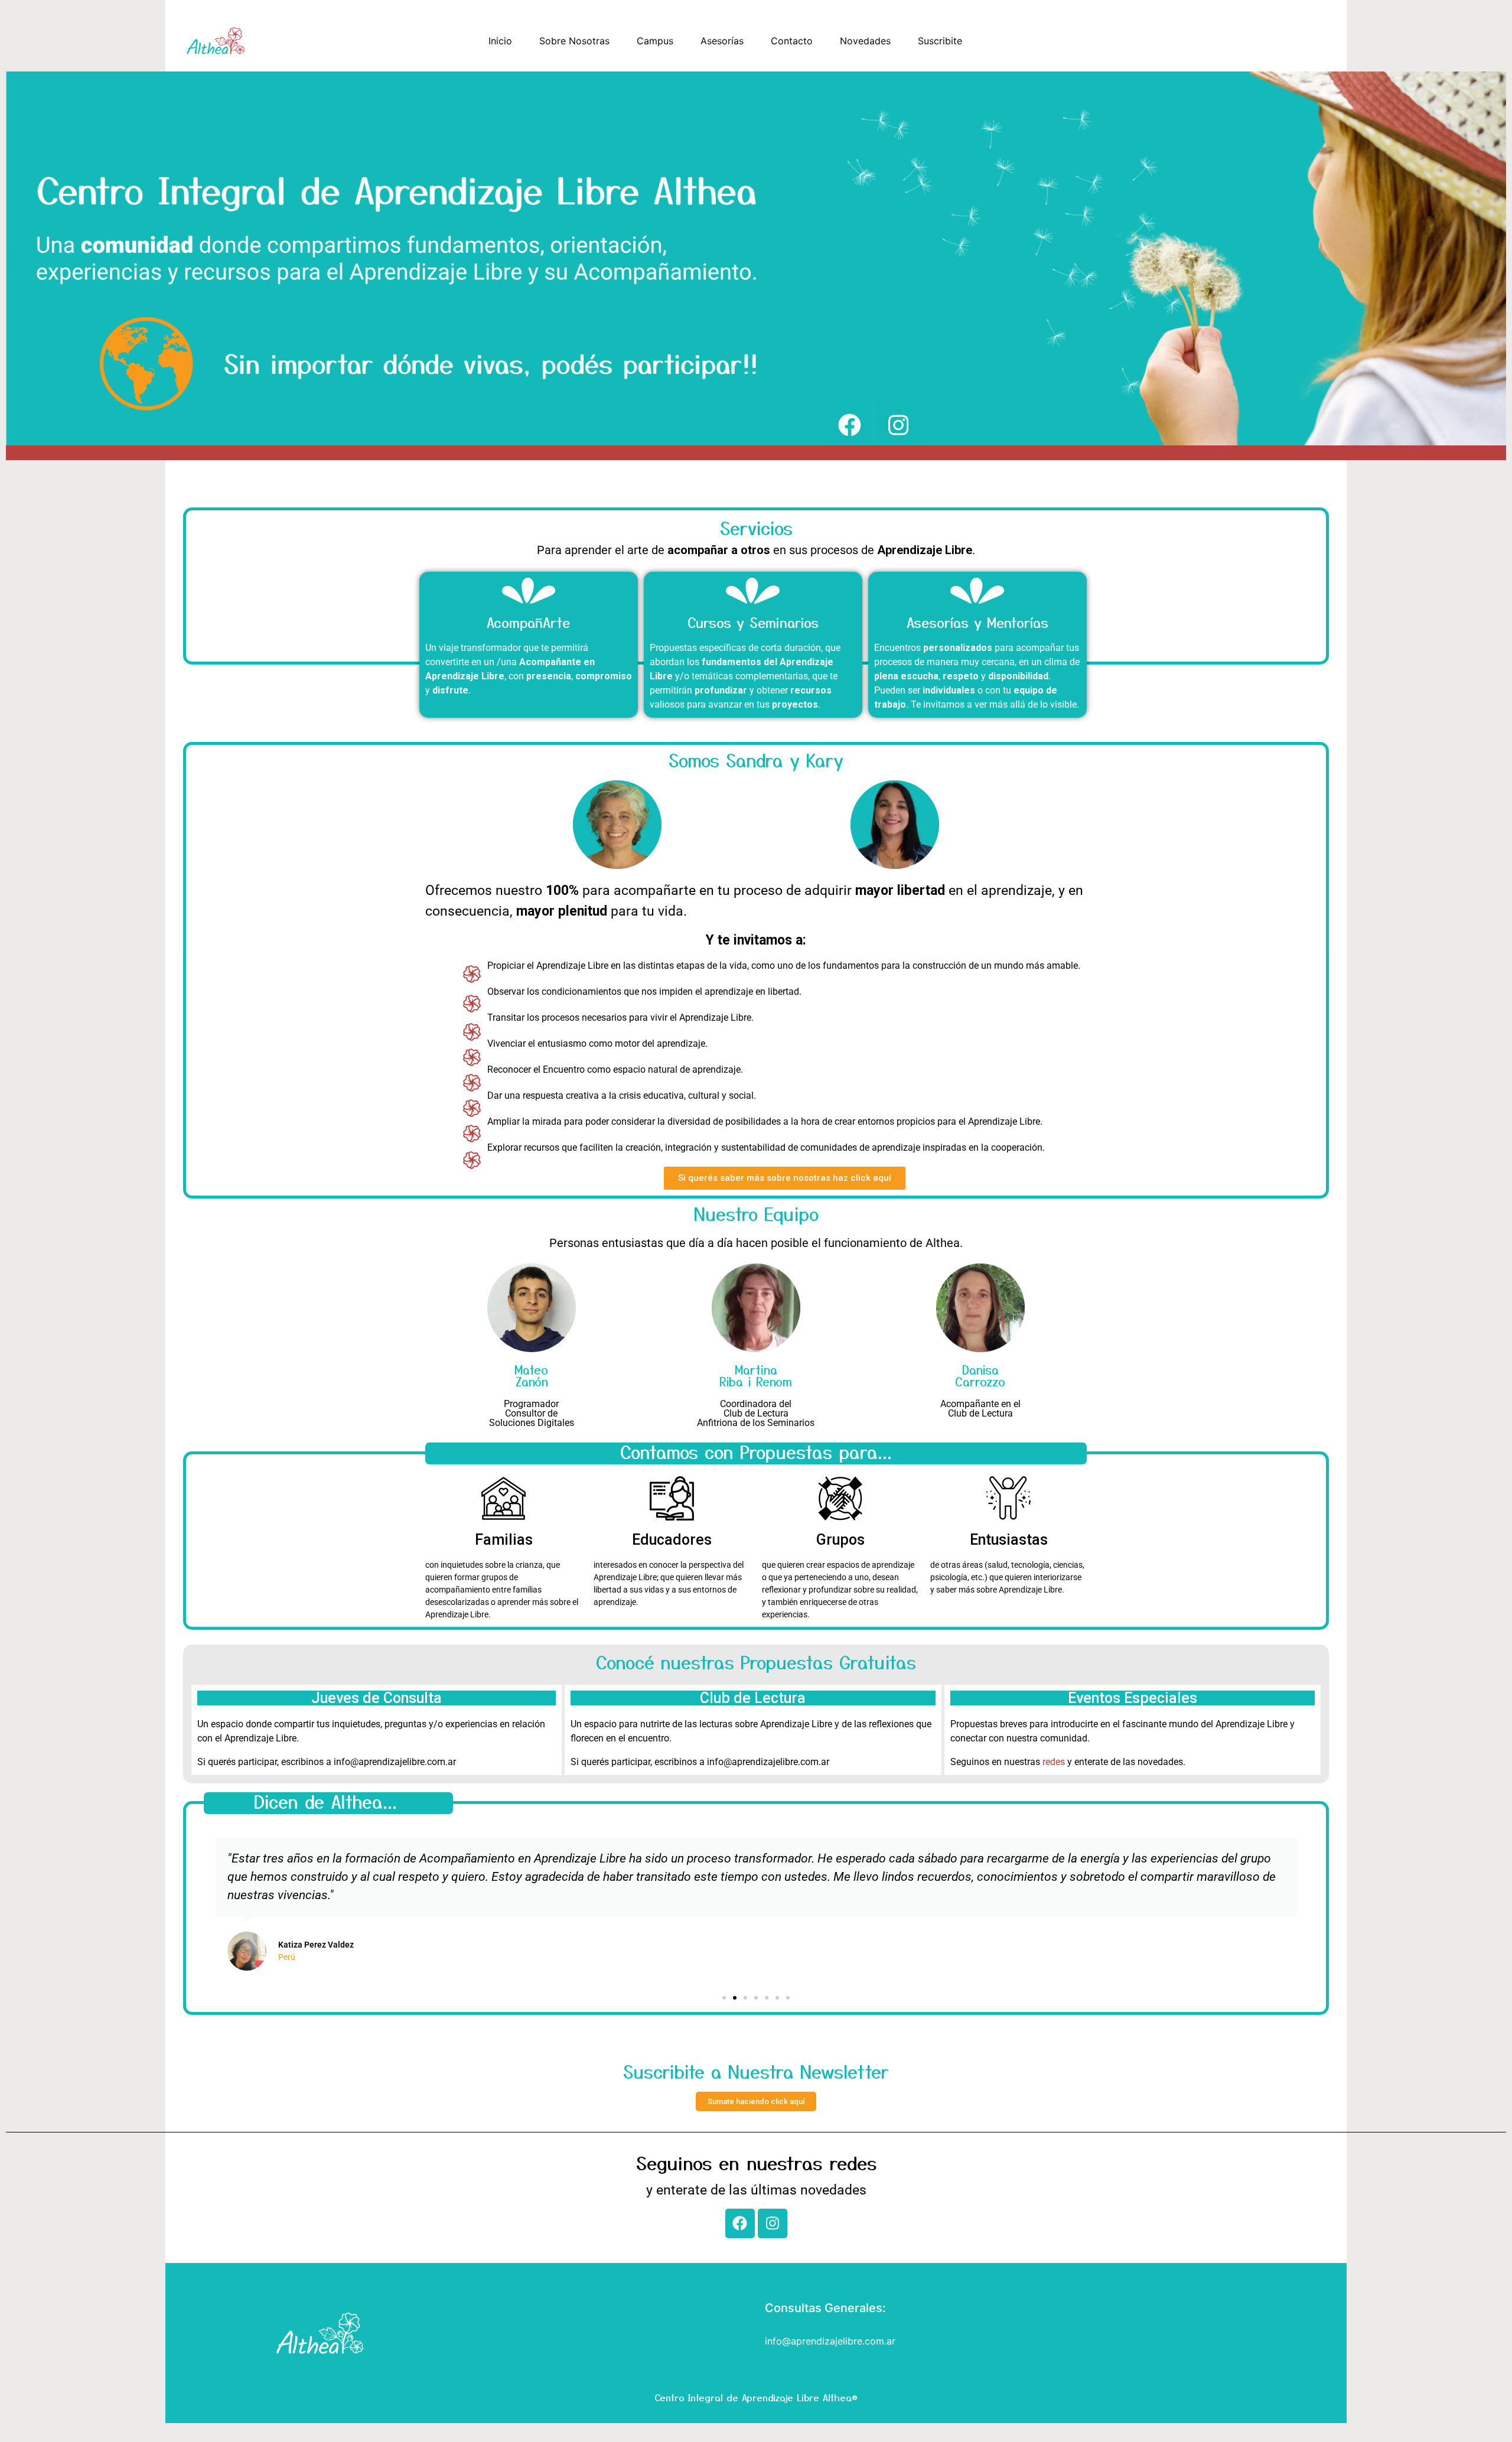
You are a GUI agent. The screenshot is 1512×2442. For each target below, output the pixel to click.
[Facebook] (740, 2223)
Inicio (500, 41)
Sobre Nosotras (574, 41)
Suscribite (940, 41)
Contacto (792, 41)
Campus (655, 41)
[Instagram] (773, 2223)
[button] (203, 1904)
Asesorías (722, 41)
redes (1054, 1762)
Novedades (865, 41)
